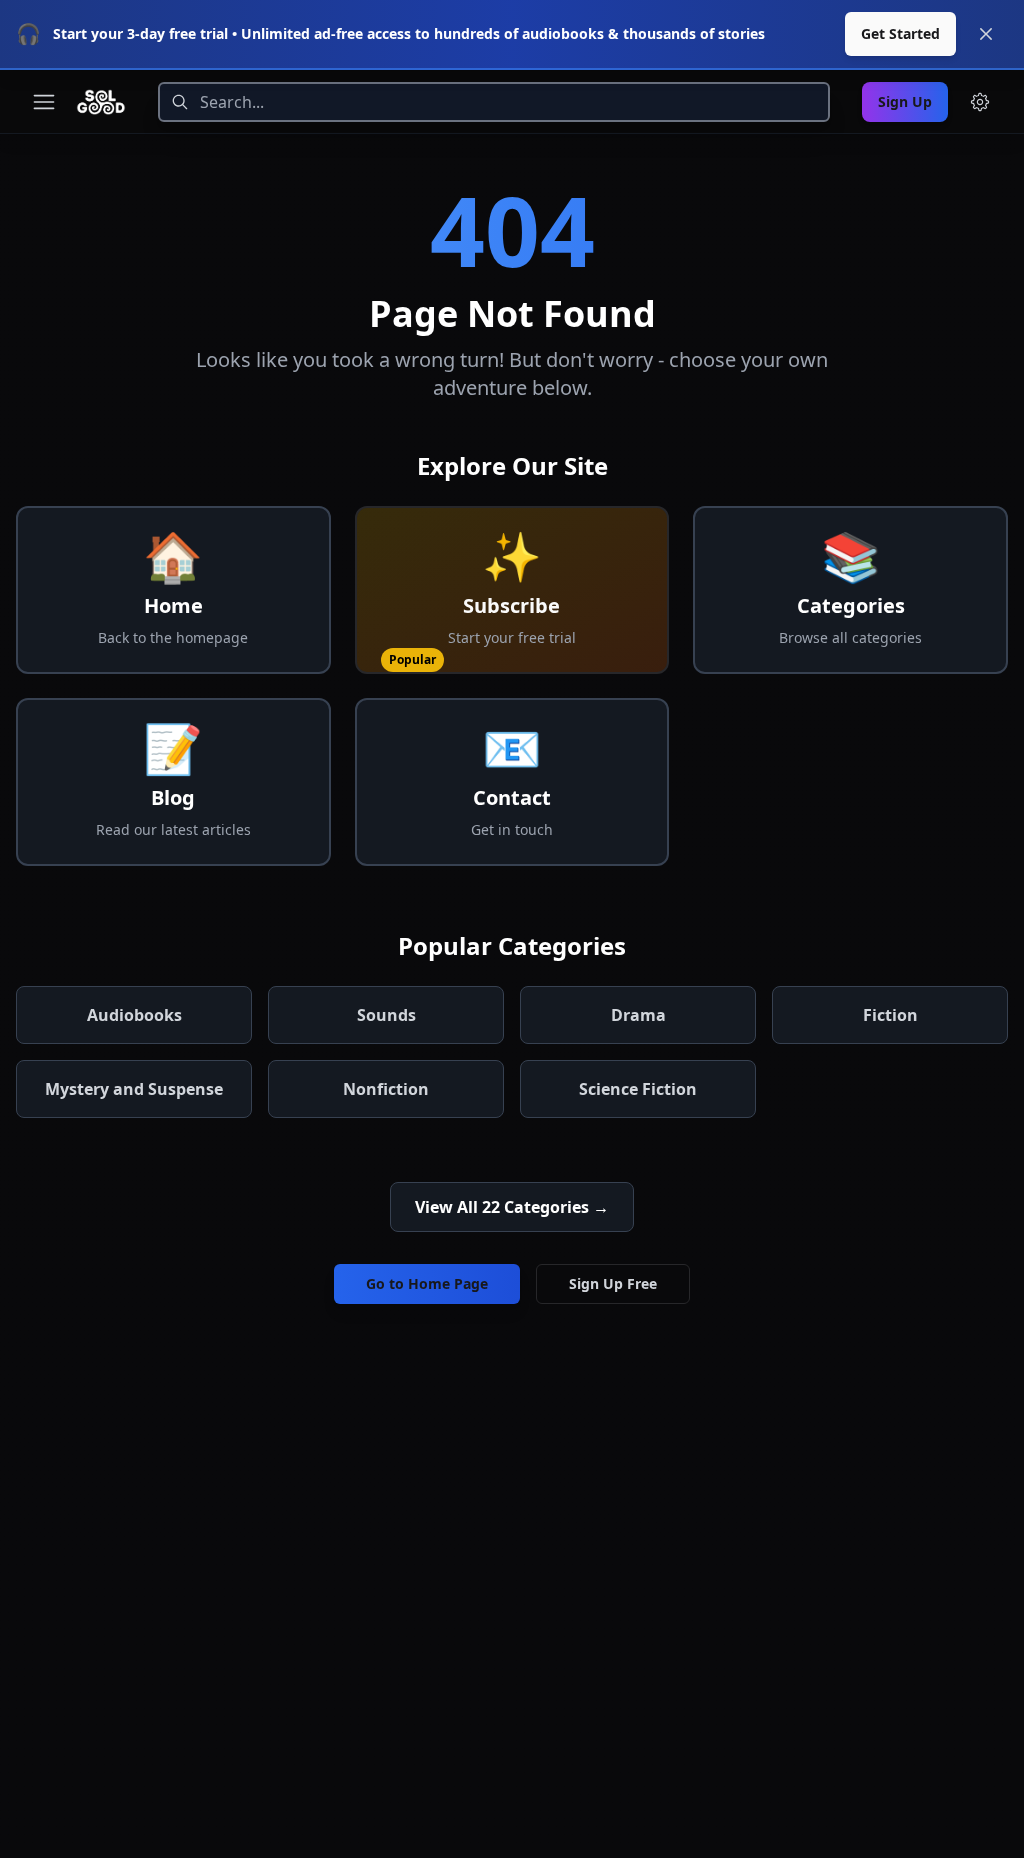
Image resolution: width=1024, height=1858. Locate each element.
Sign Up (905, 101)
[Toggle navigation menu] (44, 102)
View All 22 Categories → (512, 1207)
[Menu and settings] (980, 102)
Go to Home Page (427, 1283)
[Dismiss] (986, 34)
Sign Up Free (613, 1283)
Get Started (900, 33)
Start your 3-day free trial (140, 33)
